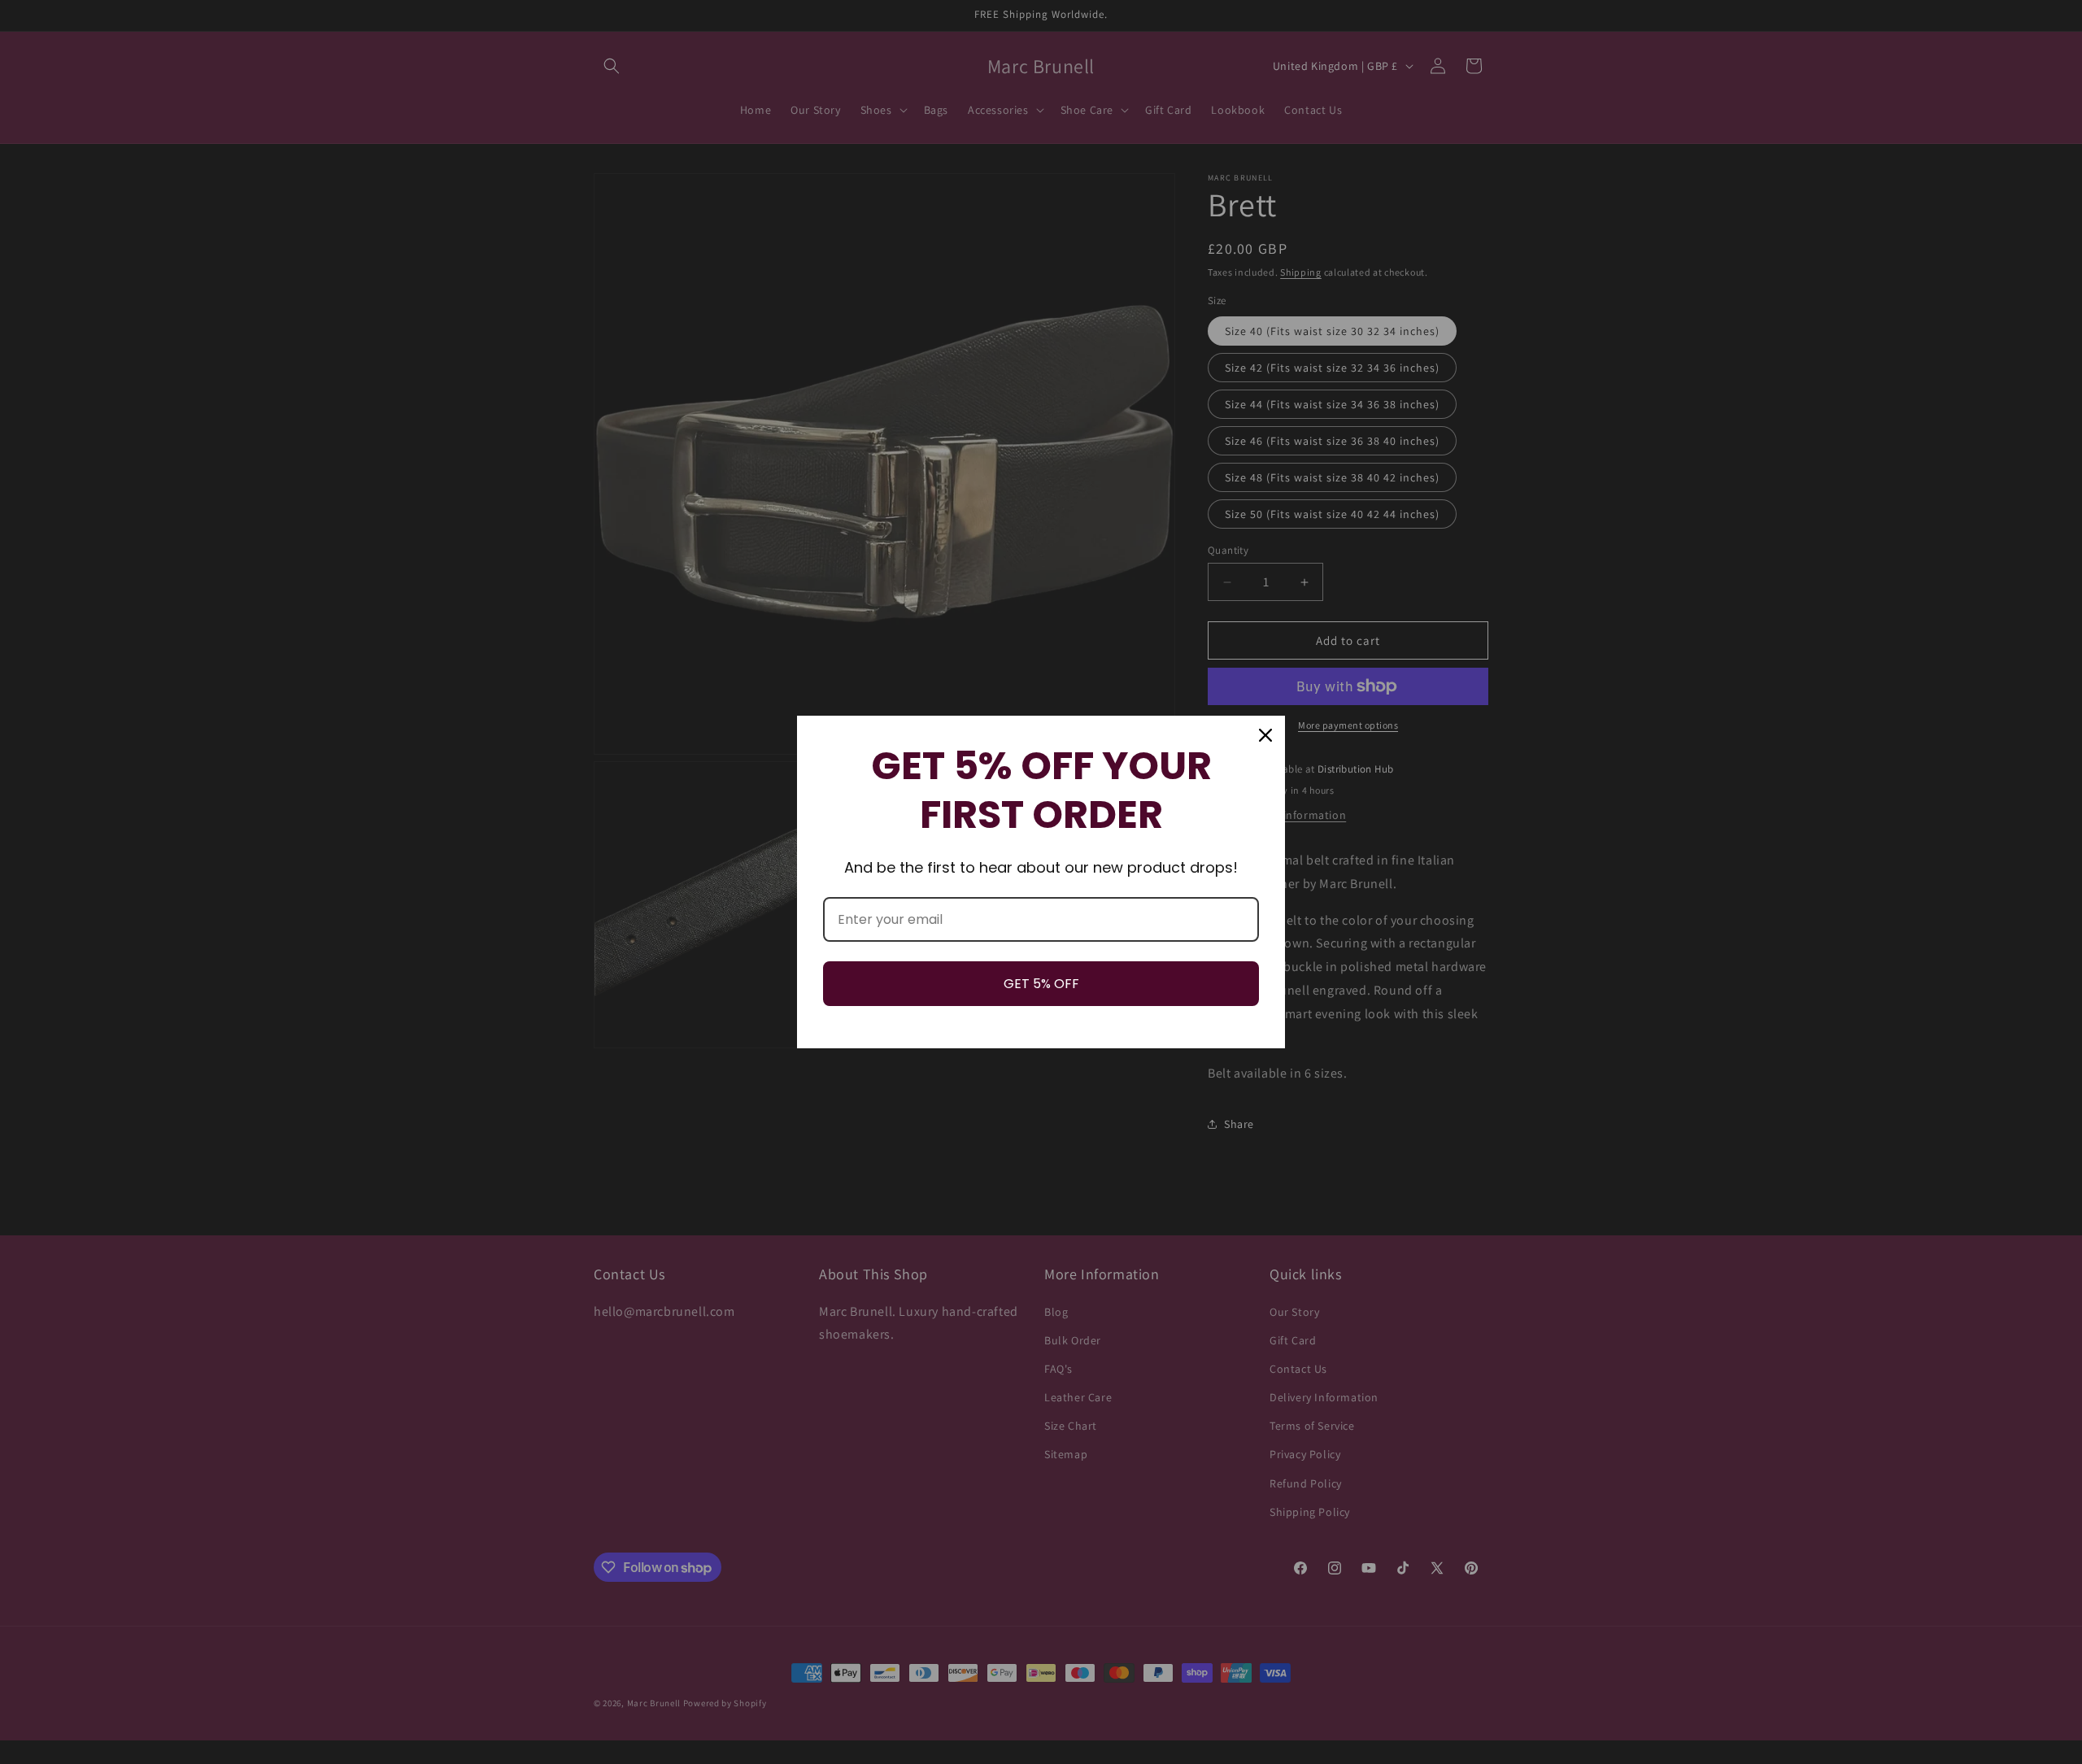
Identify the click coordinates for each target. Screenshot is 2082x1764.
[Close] (1265, 735)
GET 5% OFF (1041, 984)
